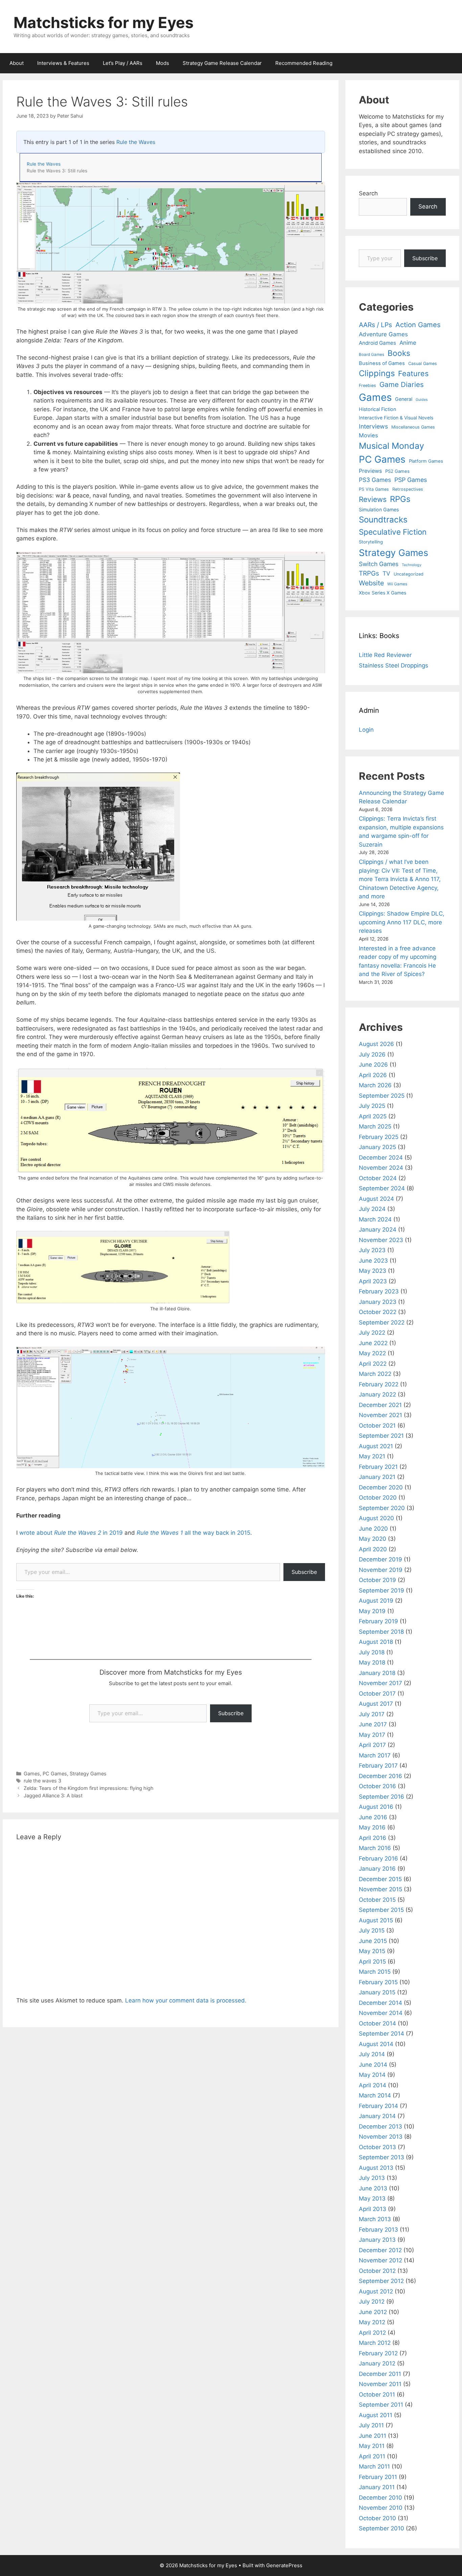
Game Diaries (402, 384)
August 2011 (376, 2415)
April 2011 (372, 2456)
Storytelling (371, 542)
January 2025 (377, 1147)
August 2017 (376, 1704)
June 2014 (373, 2065)
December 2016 (380, 1776)
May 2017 (372, 1735)
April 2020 (373, 1549)
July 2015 (372, 1930)
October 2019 (377, 1580)
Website (371, 583)
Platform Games (426, 461)
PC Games (55, 1773)
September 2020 (382, 1508)
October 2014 (377, 2023)
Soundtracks (383, 520)
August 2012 (376, 2291)
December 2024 (381, 1158)
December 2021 (380, 1405)
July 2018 (372, 1652)
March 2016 (375, 1848)
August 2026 (376, 1044)
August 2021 (376, 1446)
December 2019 (380, 1559)
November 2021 (380, 1415)
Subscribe (304, 1572)
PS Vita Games (374, 489)
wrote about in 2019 (72, 1533)
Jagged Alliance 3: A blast (53, 1795)
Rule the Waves (136, 142)
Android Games (377, 343)
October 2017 (377, 1694)
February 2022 (379, 1384)
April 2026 (373, 1075)
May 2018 (372, 1662)
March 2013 (375, 2219)
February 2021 (378, 1467)
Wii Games (397, 584)
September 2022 (382, 1322)
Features (413, 373)
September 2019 (382, 1590)
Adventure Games (383, 334)
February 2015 (378, 1982)
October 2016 (377, 1786)
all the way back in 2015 (193, 1533)
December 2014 (380, 2003)
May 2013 (372, 2198)
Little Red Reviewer (385, 655)
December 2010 (380, 2498)
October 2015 (377, 1900)
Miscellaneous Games (413, 427)
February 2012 (378, 2353)
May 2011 (372, 2446)
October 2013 (377, 2147)
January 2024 (378, 1230)
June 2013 (373, 2188)
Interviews (373, 426)
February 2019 (378, 1621)
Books (399, 353)
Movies (368, 435)
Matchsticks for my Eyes (103, 22)
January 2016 (377, 1869)
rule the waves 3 (42, 1781)
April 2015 (372, 1962)
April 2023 (373, 1281)
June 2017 (373, 1724)
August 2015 (376, 1920)
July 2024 (372, 1209)
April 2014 (373, 2085)
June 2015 (373, 1941)
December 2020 (381, 1487)
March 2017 (375, 1755)
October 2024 (378, 1178)
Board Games (372, 355)
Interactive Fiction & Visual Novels (396, 418)
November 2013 (381, 2137)
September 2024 (382, 1188)
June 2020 (373, 1529)
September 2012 (381, 2281)
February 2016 (378, 1858)
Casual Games (423, 363)
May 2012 (372, 2322)
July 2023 (372, 1250)
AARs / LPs (375, 325)
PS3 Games (375, 480)
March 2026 (375, 1085)
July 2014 (372, 2054)
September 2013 (382, 2157)
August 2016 (376, 1807)
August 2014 (376, 2044)
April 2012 (372, 2333)
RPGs (400, 499)
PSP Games (411, 480)
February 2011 (378, 2477)
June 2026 (373, 1065)
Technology (412, 565)
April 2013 (373, 2209)
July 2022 (372, 1333)
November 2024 (381, 1168)
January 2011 (377, 2487)
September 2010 (382, 2528)
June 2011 (373, 2436)
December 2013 (380, 2127)
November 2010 (381, 2508)
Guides (422, 400)
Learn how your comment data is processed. (186, 2000)
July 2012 (372, 2302)
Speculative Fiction (393, 532)
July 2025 (372, 1106)
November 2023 (381, 1240)
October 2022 (378, 1312)
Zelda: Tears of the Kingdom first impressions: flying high (89, 1788)
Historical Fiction (377, 409)
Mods (163, 63)
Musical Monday (391, 446)
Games (32, 1773)
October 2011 (377, 2395)
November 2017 (380, 1683)
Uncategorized (409, 574)
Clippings (377, 373)
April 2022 (373, 1364)
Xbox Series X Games (383, 593)
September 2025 (382, 1096)
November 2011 (380, 2384)
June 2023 (373, 1261)
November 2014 (381, 2013)
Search (368, 193)
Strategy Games (88, 1773)
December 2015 (380, 1879)
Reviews (373, 499)
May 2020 (373, 1539)
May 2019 (372, 1611)
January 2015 (377, 1992)
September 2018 (381, 1632)
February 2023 (379, 1291)
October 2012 (377, 2271)
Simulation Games (379, 509)
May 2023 (373, 1271)
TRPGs (369, 573)
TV (386, 573)
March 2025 (375, 1126)
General (404, 399)
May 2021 (372, 1456)
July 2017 (372, 1714)
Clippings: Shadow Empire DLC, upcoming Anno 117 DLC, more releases (402, 922)
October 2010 (377, 2518)
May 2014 (372, 2075)
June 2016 (373, 1817)
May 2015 (372, 1951)
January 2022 (377, 1394)
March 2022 (375, 1374)
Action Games (418, 325)
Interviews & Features (63, 63)
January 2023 (378, 1302)
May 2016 (372, 1827)
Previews (370, 471)
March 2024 (375, 1219)
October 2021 (377, 1426)
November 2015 (380, 1889)
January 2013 (377, 2240)
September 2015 (381, 1910)
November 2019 (381, 1570)
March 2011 (374, 2466)
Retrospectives (408, 489)
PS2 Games (397, 471)
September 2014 (382, 2034)
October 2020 (378, 1498)
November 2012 (380, 2260)
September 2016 (382, 1797)
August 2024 (376, 1199)
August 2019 (376, 1601)
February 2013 (378, 2230)
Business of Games (382, 363)
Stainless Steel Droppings (394, 665)
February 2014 (378, 2106)
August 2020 (376, 1518)
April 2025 (373, 1116)
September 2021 (381, 1436)
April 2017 (372, 1745)
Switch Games (379, 564)
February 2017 (378, 1766)
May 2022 (372, 1353)
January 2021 (377, 1477)
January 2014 (377, 2116)
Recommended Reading (304, 63)
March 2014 (375, 2095)
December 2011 (380, 2374)
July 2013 (372, 2178)
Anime (408, 343)
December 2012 (380, 2250)
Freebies (367, 385)
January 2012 (377, 2363)
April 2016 (373, 1838)
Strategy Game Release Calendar (222, 63)
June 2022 (373, 1343)
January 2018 (377, 1673)
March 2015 (375, 1972)
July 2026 (372, 1054)
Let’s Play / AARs (123, 63)
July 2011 (371, 2425)
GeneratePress (284, 2565)
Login (366, 730)
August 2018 (376, 1642)
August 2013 (376, 2168)
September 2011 (381, 2405)
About (17, 63)
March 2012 (375, 2343)
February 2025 (379, 1137)
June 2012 (373, 2312)
